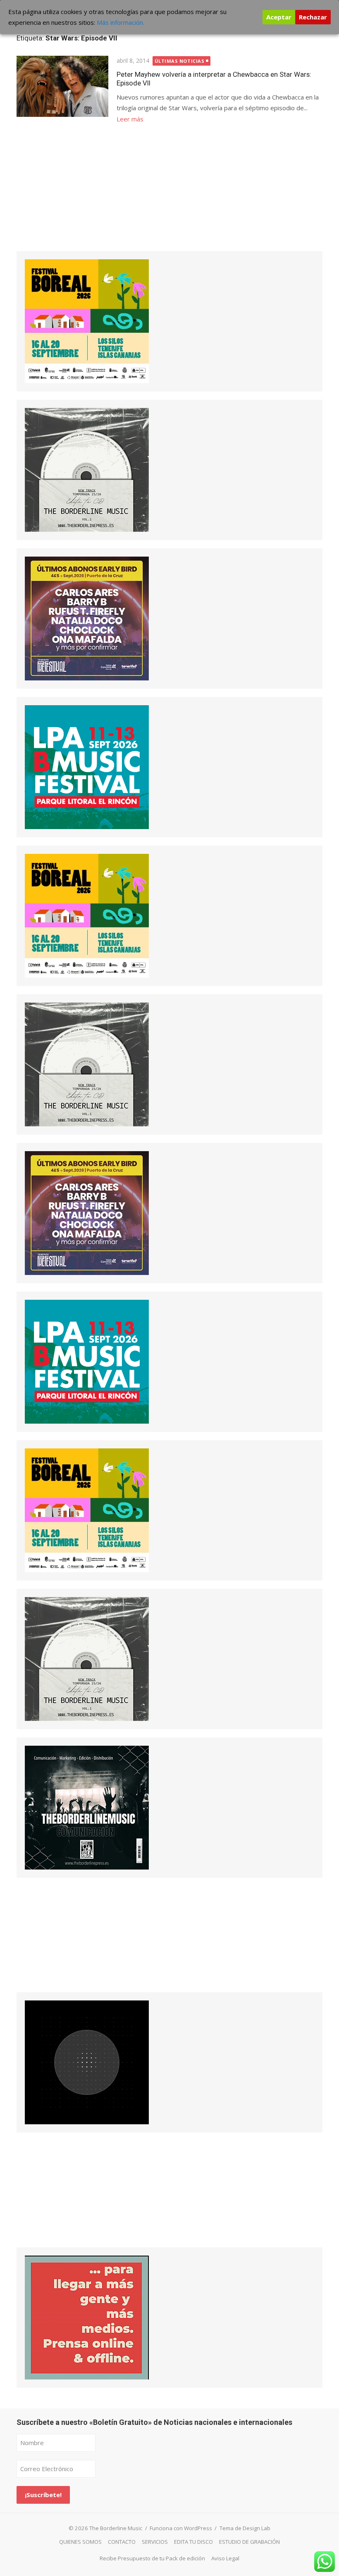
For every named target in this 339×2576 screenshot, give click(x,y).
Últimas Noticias (180, 61)
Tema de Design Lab (245, 2528)
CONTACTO (122, 2542)
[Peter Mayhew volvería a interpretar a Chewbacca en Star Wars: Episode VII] (62, 86)
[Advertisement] (79, 197)
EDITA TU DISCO (193, 2542)
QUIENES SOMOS (80, 2542)
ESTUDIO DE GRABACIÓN (249, 2542)
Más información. (121, 22)
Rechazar (313, 17)
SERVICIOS (155, 2542)
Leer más (130, 119)
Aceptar (279, 17)
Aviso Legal (225, 2558)
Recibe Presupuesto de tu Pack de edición (152, 2558)
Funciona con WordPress (181, 2528)
